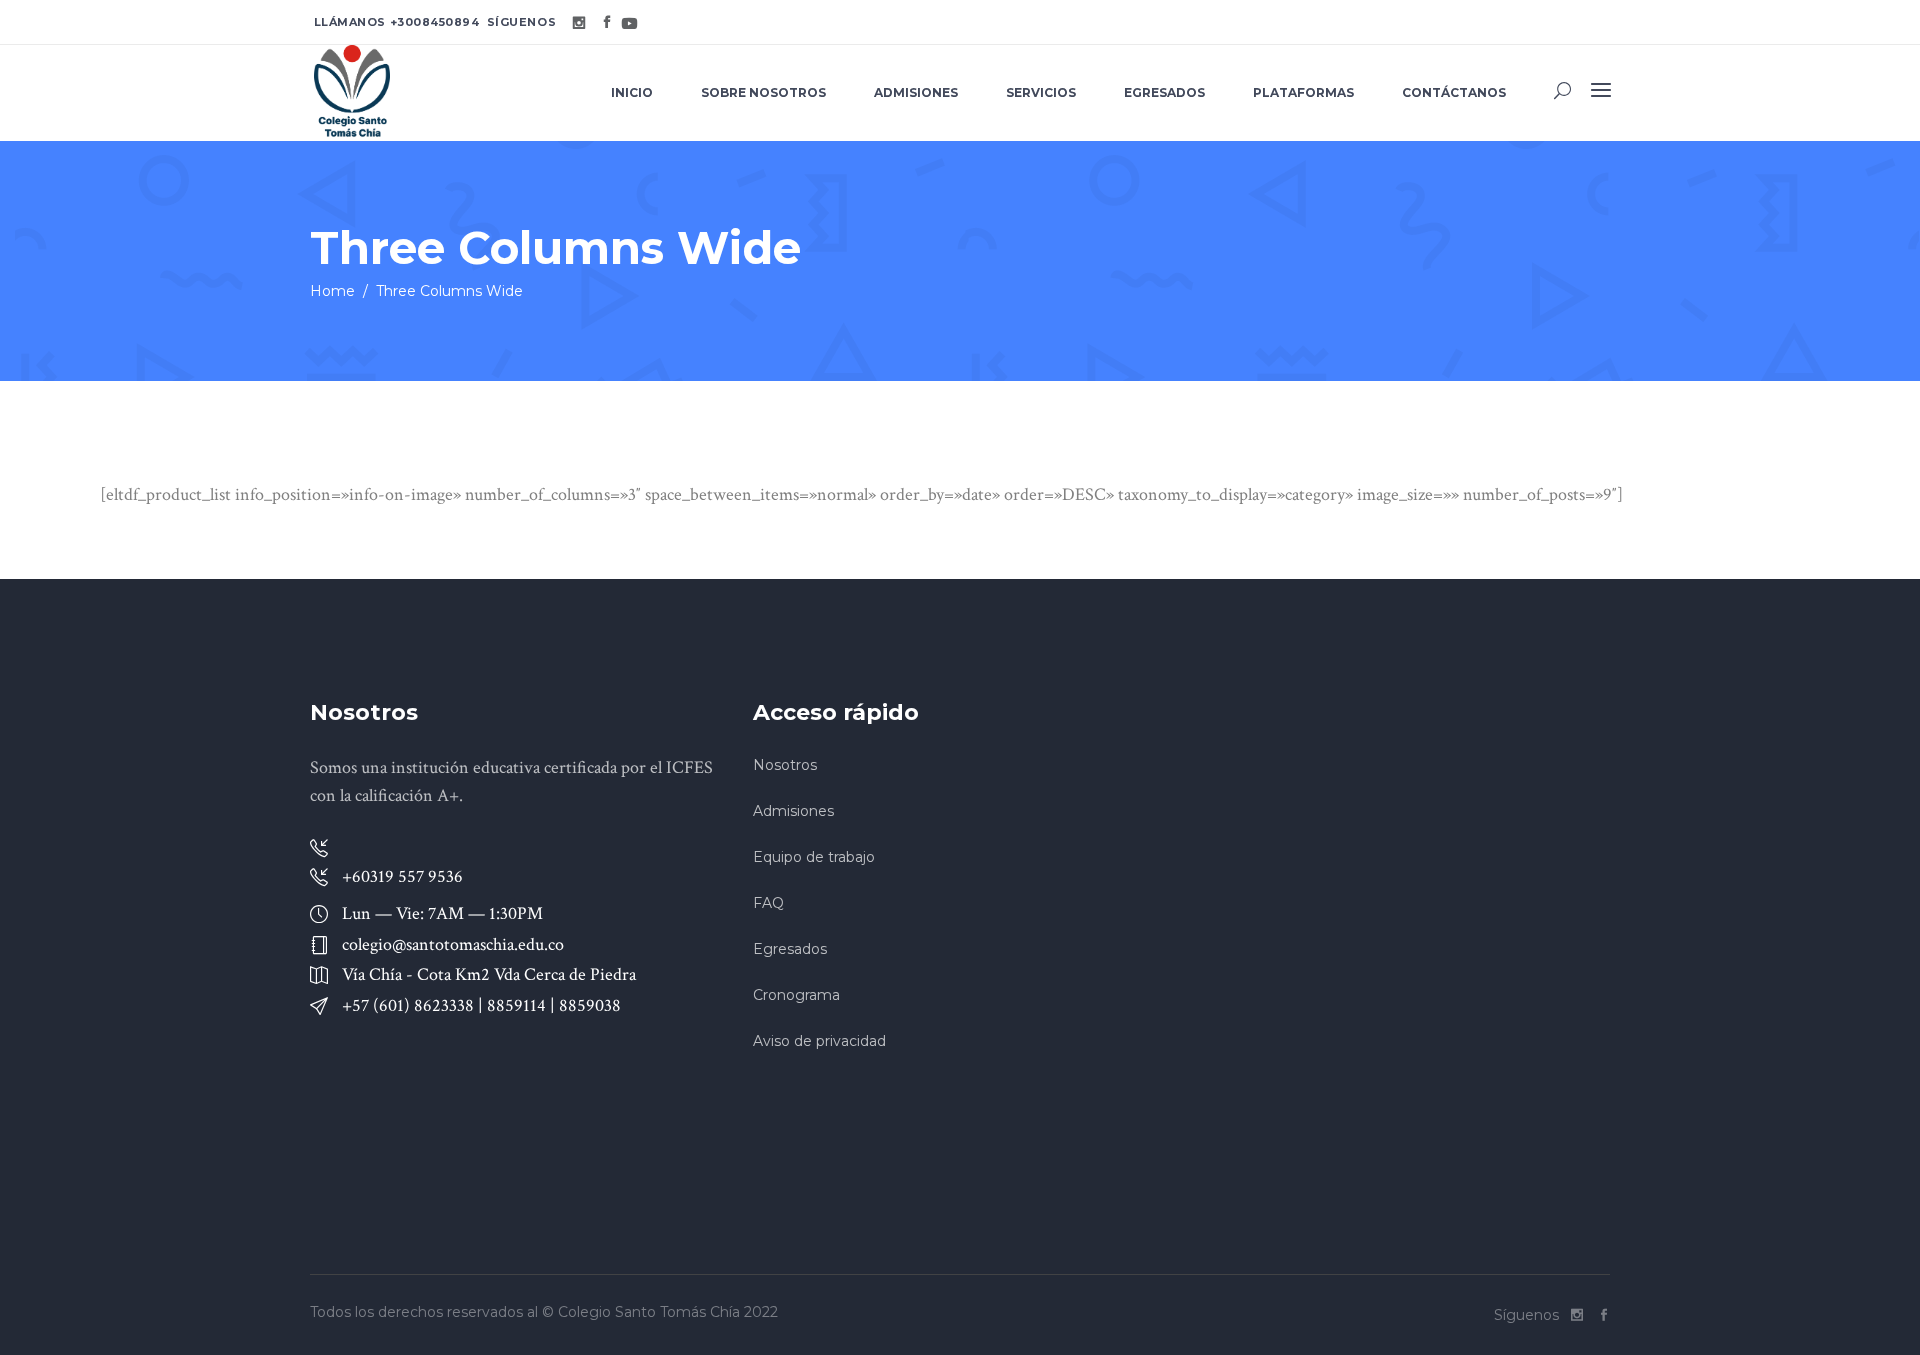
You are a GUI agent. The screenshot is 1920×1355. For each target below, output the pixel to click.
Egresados (790, 949)
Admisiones (793, 811)
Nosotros (785, 765)
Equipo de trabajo (814, 857)
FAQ (768, 903)
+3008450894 (435, 22)
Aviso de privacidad (819, 1041)
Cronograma (796, 995)
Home (332, 291)
